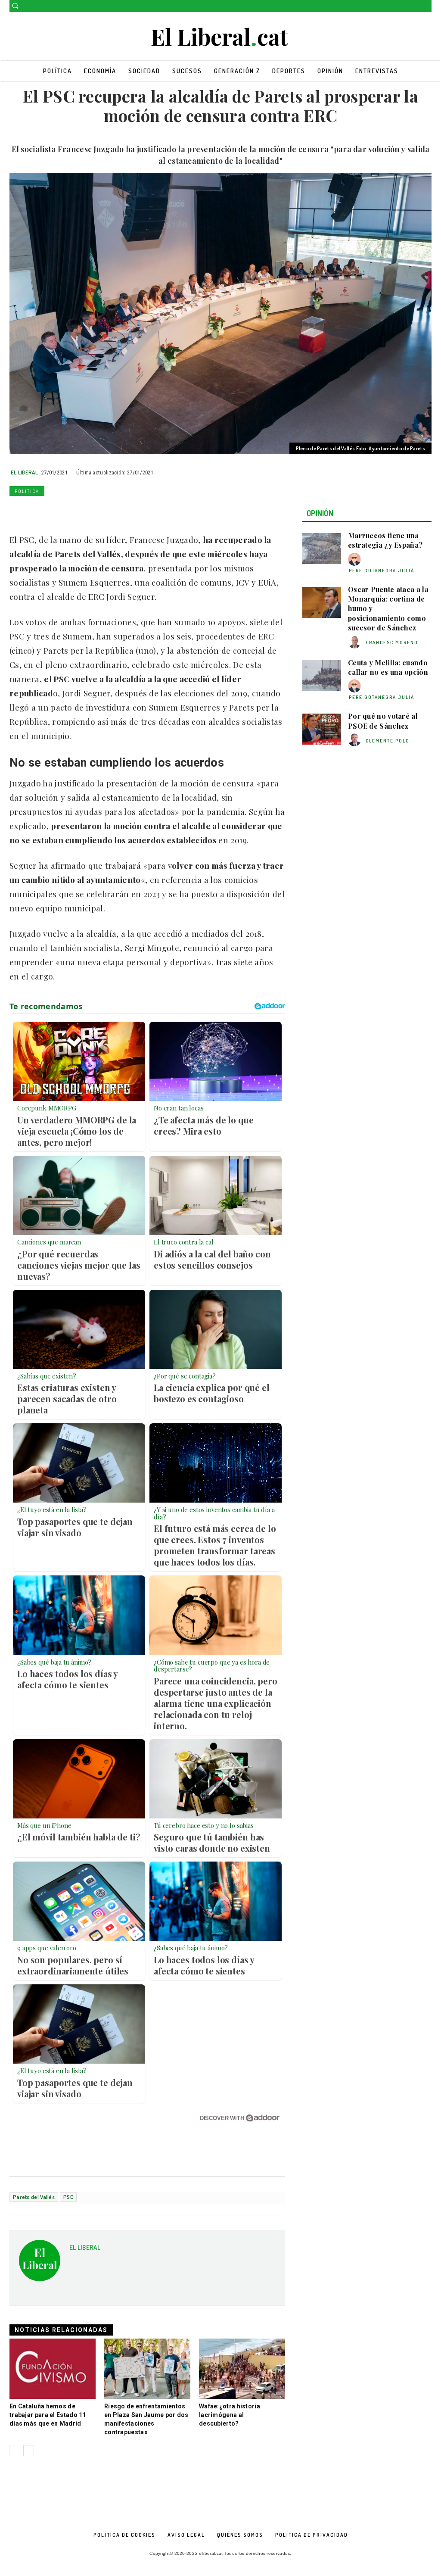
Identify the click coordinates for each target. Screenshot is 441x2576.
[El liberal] (220, 37)
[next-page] (29, 2451)
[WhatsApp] (58, 511)
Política (27, 491)
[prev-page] (15, 2451)
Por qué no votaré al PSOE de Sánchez (383, 721)
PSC (68, 2197)
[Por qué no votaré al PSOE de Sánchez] (322, 729)
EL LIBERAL (24, 472)
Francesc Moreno (392, 642)
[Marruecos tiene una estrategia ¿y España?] (322, 549)
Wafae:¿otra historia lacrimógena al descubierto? (230, 2415)
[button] (15, 6)
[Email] (97, 511)
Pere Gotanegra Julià (382, 571)
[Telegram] (117, 511)
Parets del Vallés (34, 2197)
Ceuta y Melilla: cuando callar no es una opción (388, 667)
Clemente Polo (388, 741)
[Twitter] (427, 6)
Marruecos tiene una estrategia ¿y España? (385, 540)
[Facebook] (415, 6)
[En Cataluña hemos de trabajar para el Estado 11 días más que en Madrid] (53, 2369)
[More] (137, 511)
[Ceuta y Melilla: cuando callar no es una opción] (322, 676)
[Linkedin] (78, 511)
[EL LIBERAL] (40, 2264)
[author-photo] (356, 560)
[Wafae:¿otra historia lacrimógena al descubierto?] (242, 2369)
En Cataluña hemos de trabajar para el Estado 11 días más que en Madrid (48, 2415)
